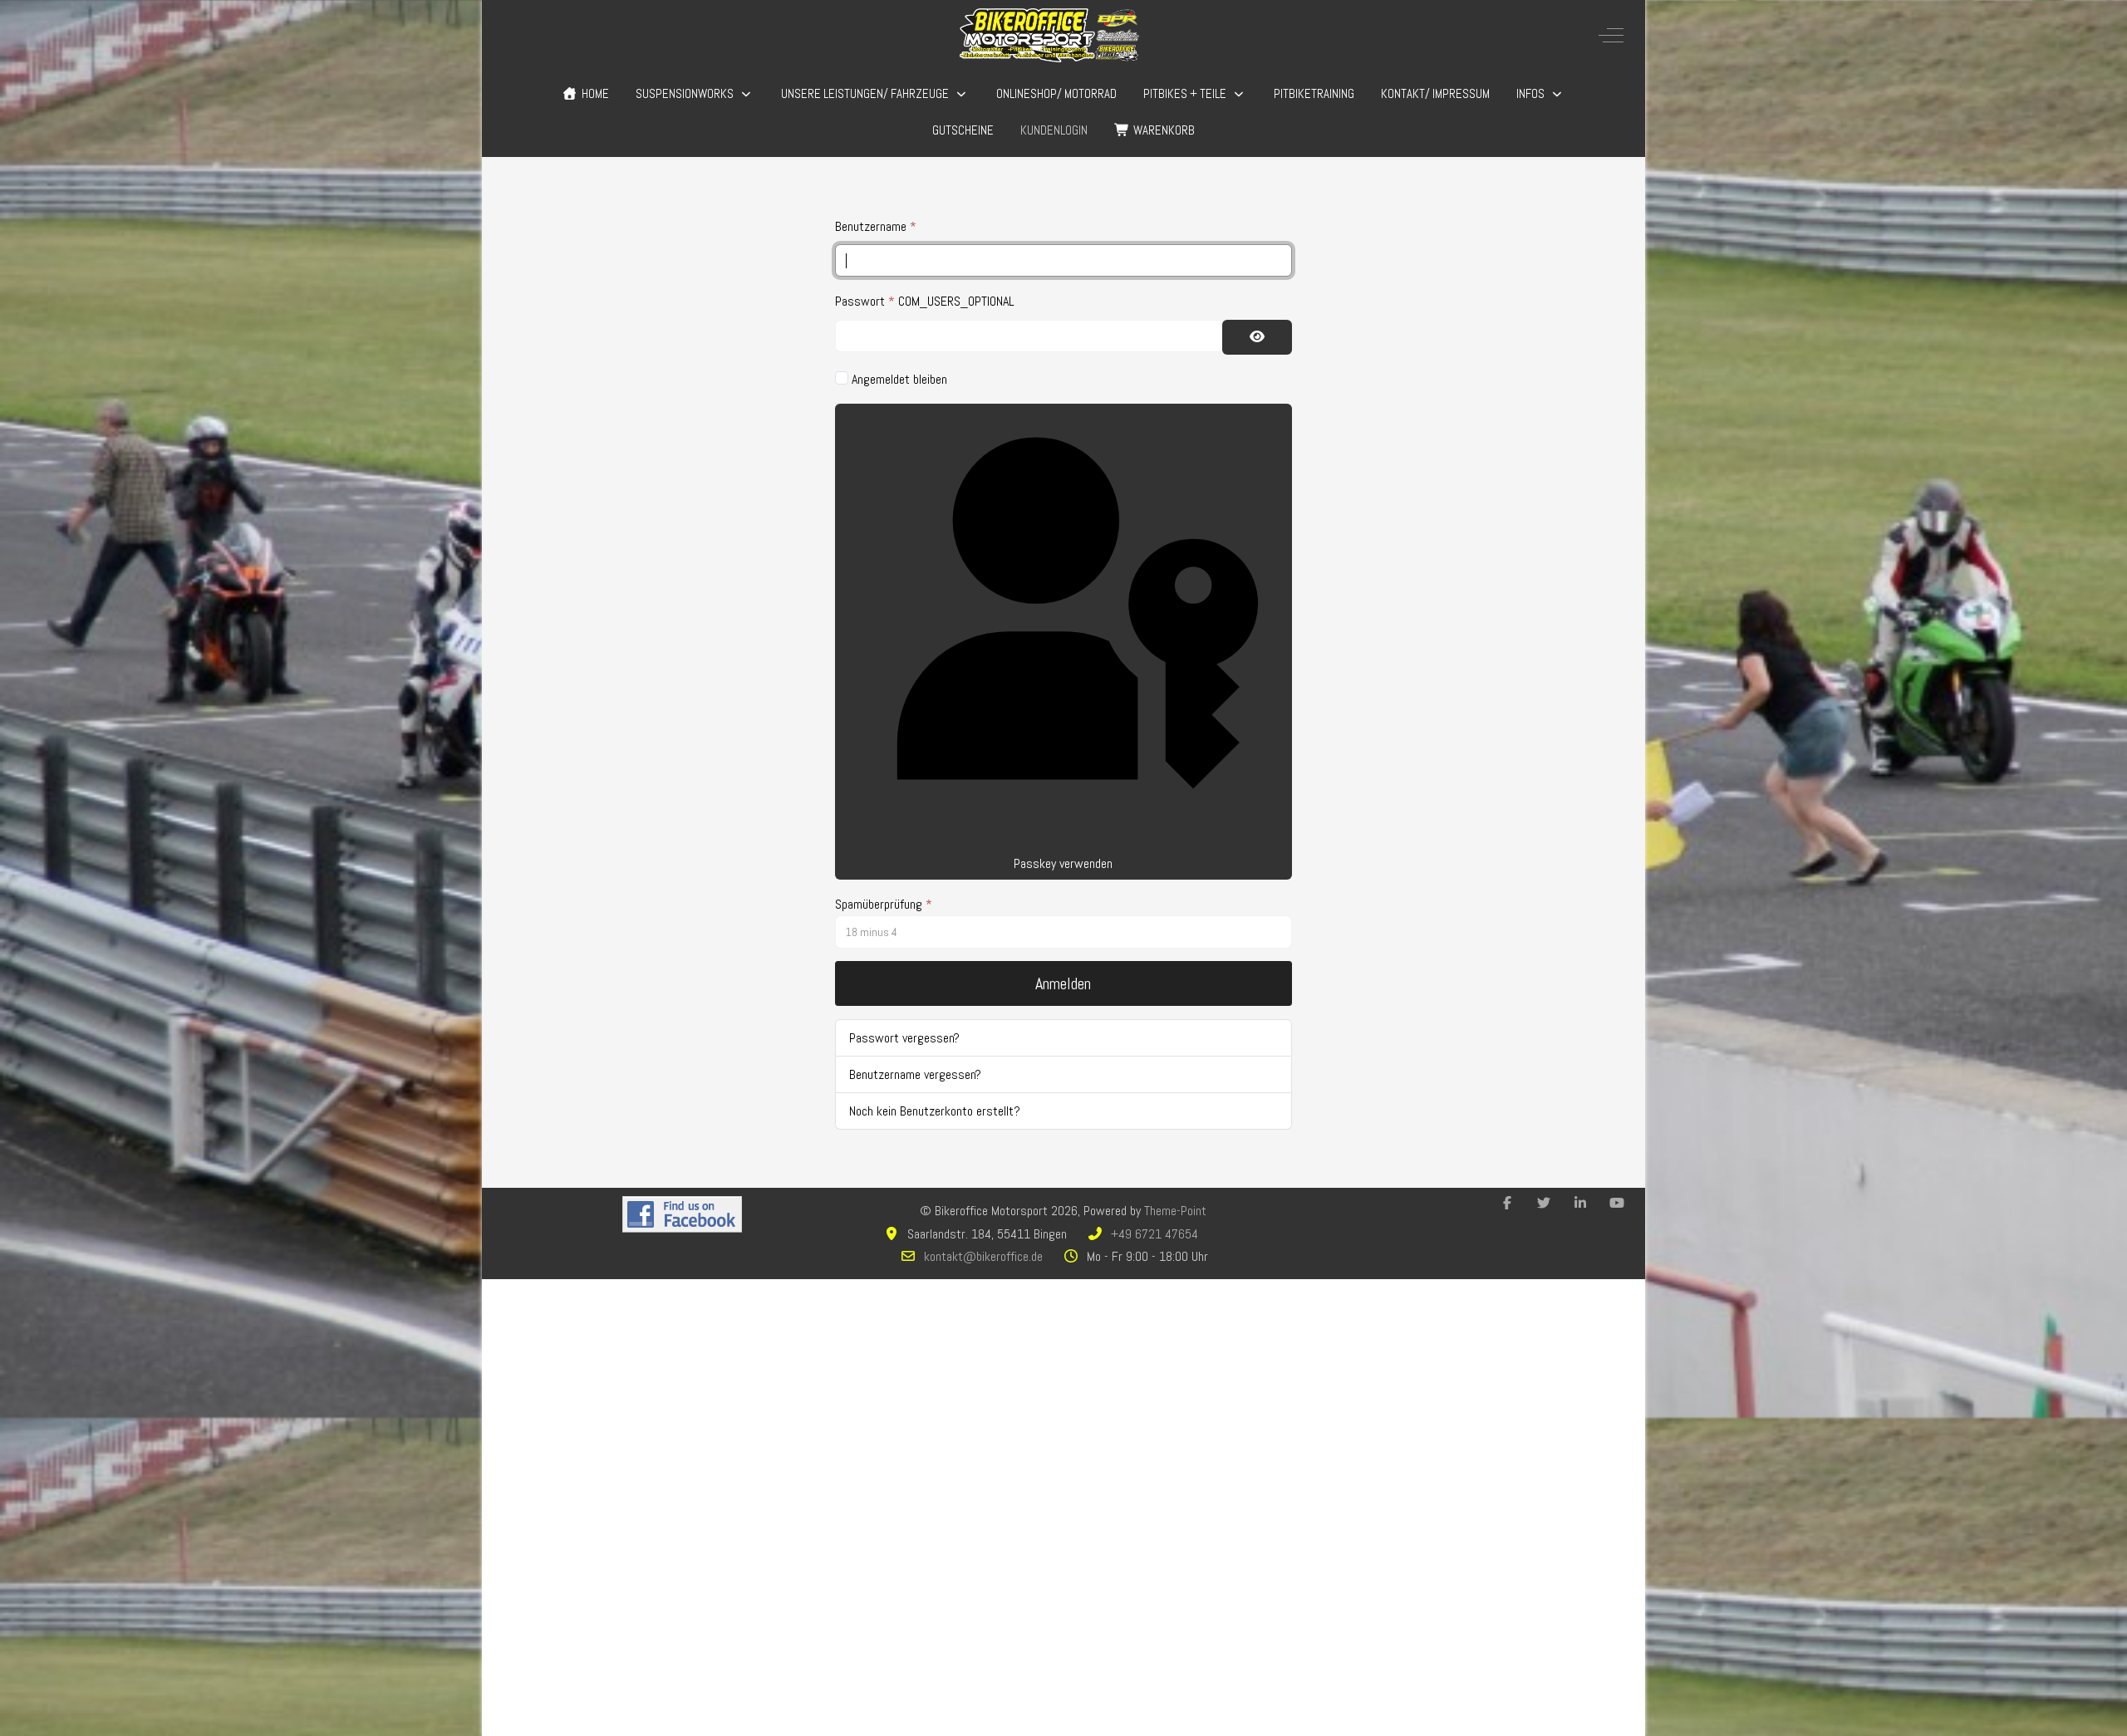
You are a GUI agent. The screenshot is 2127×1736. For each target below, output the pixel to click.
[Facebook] (1507, 1203)
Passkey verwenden (1063, 863)
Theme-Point (1175, 1211)
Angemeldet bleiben (899, 379)
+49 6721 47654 (1154, 1234)
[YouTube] (1617, 1203)
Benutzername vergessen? (915, 1074)
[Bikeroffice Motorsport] (1049, 35)
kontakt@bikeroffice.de (983, 1256)
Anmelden (1063, 983)
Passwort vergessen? (904, 1038)
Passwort (865, 301)
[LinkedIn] (1580, 1203)
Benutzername (876, 226)
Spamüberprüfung (884, 904)
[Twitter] (1544, 1203)
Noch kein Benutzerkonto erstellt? (935, 1111)
